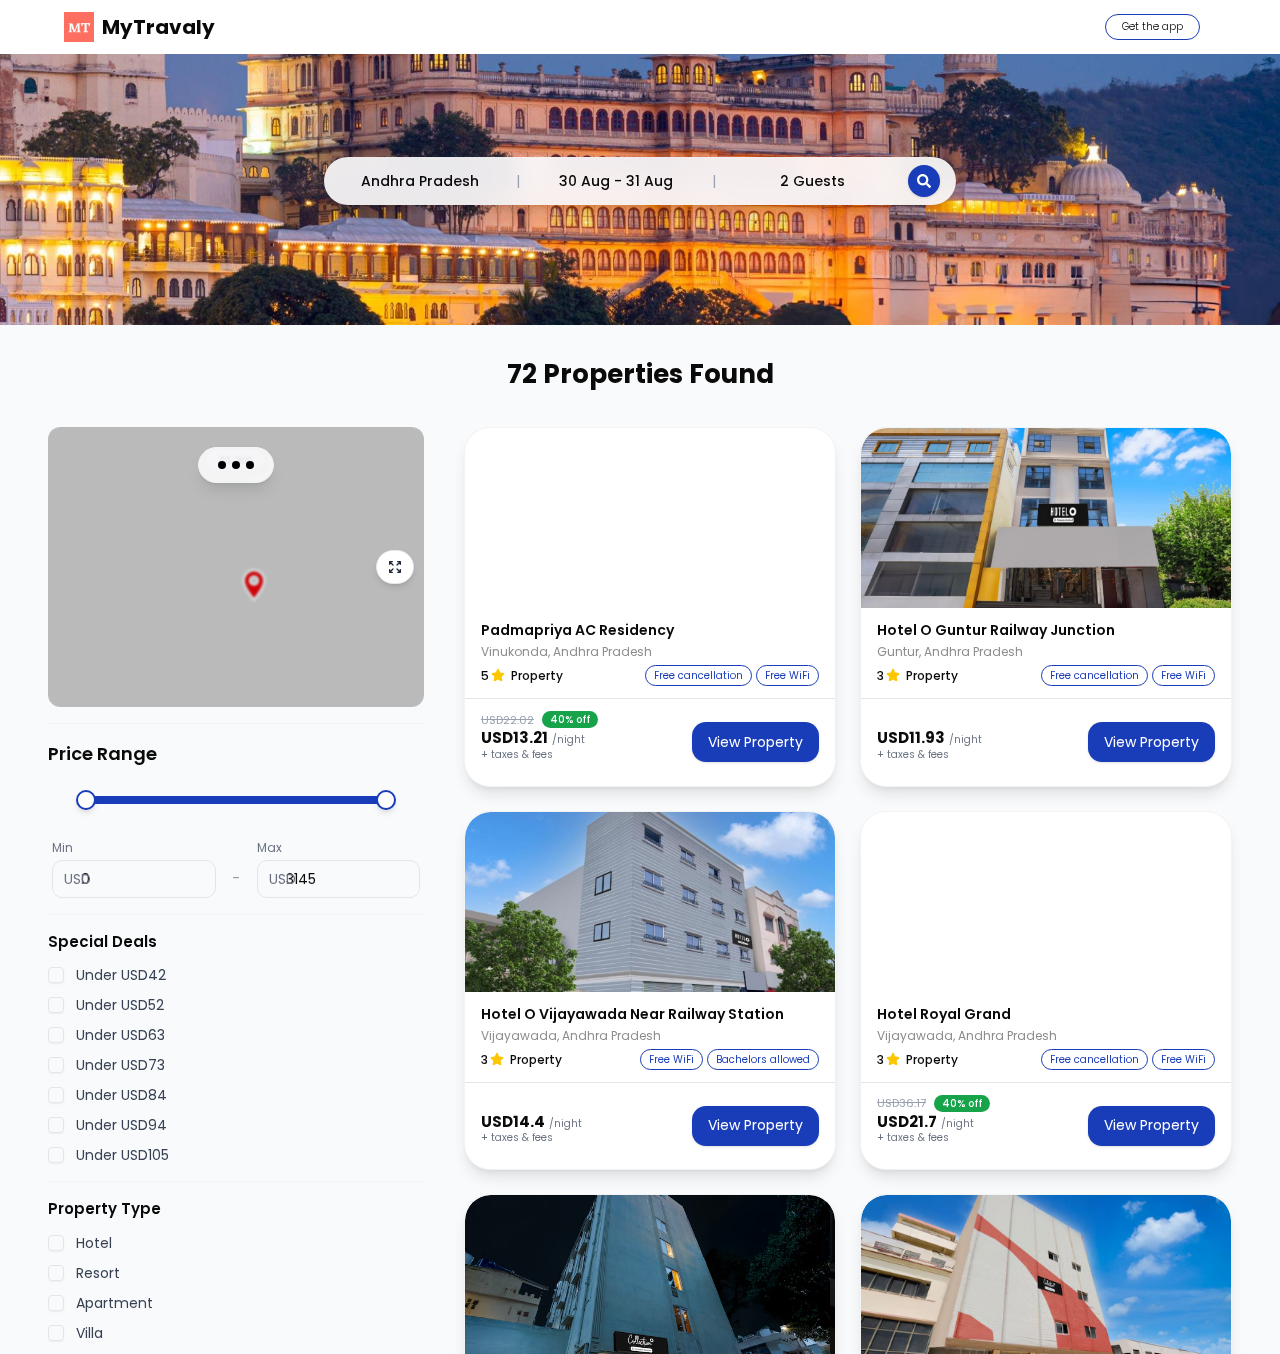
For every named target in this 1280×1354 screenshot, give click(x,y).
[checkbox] (56, 975)
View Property (755, 742)
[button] (650, 518)
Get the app (1152, 26)
